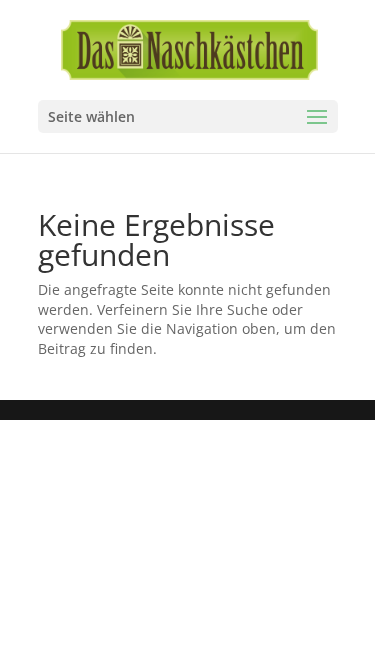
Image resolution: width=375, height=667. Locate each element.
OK (104, 636)
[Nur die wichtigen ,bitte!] (350, 606)
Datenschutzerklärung (210, 636)
